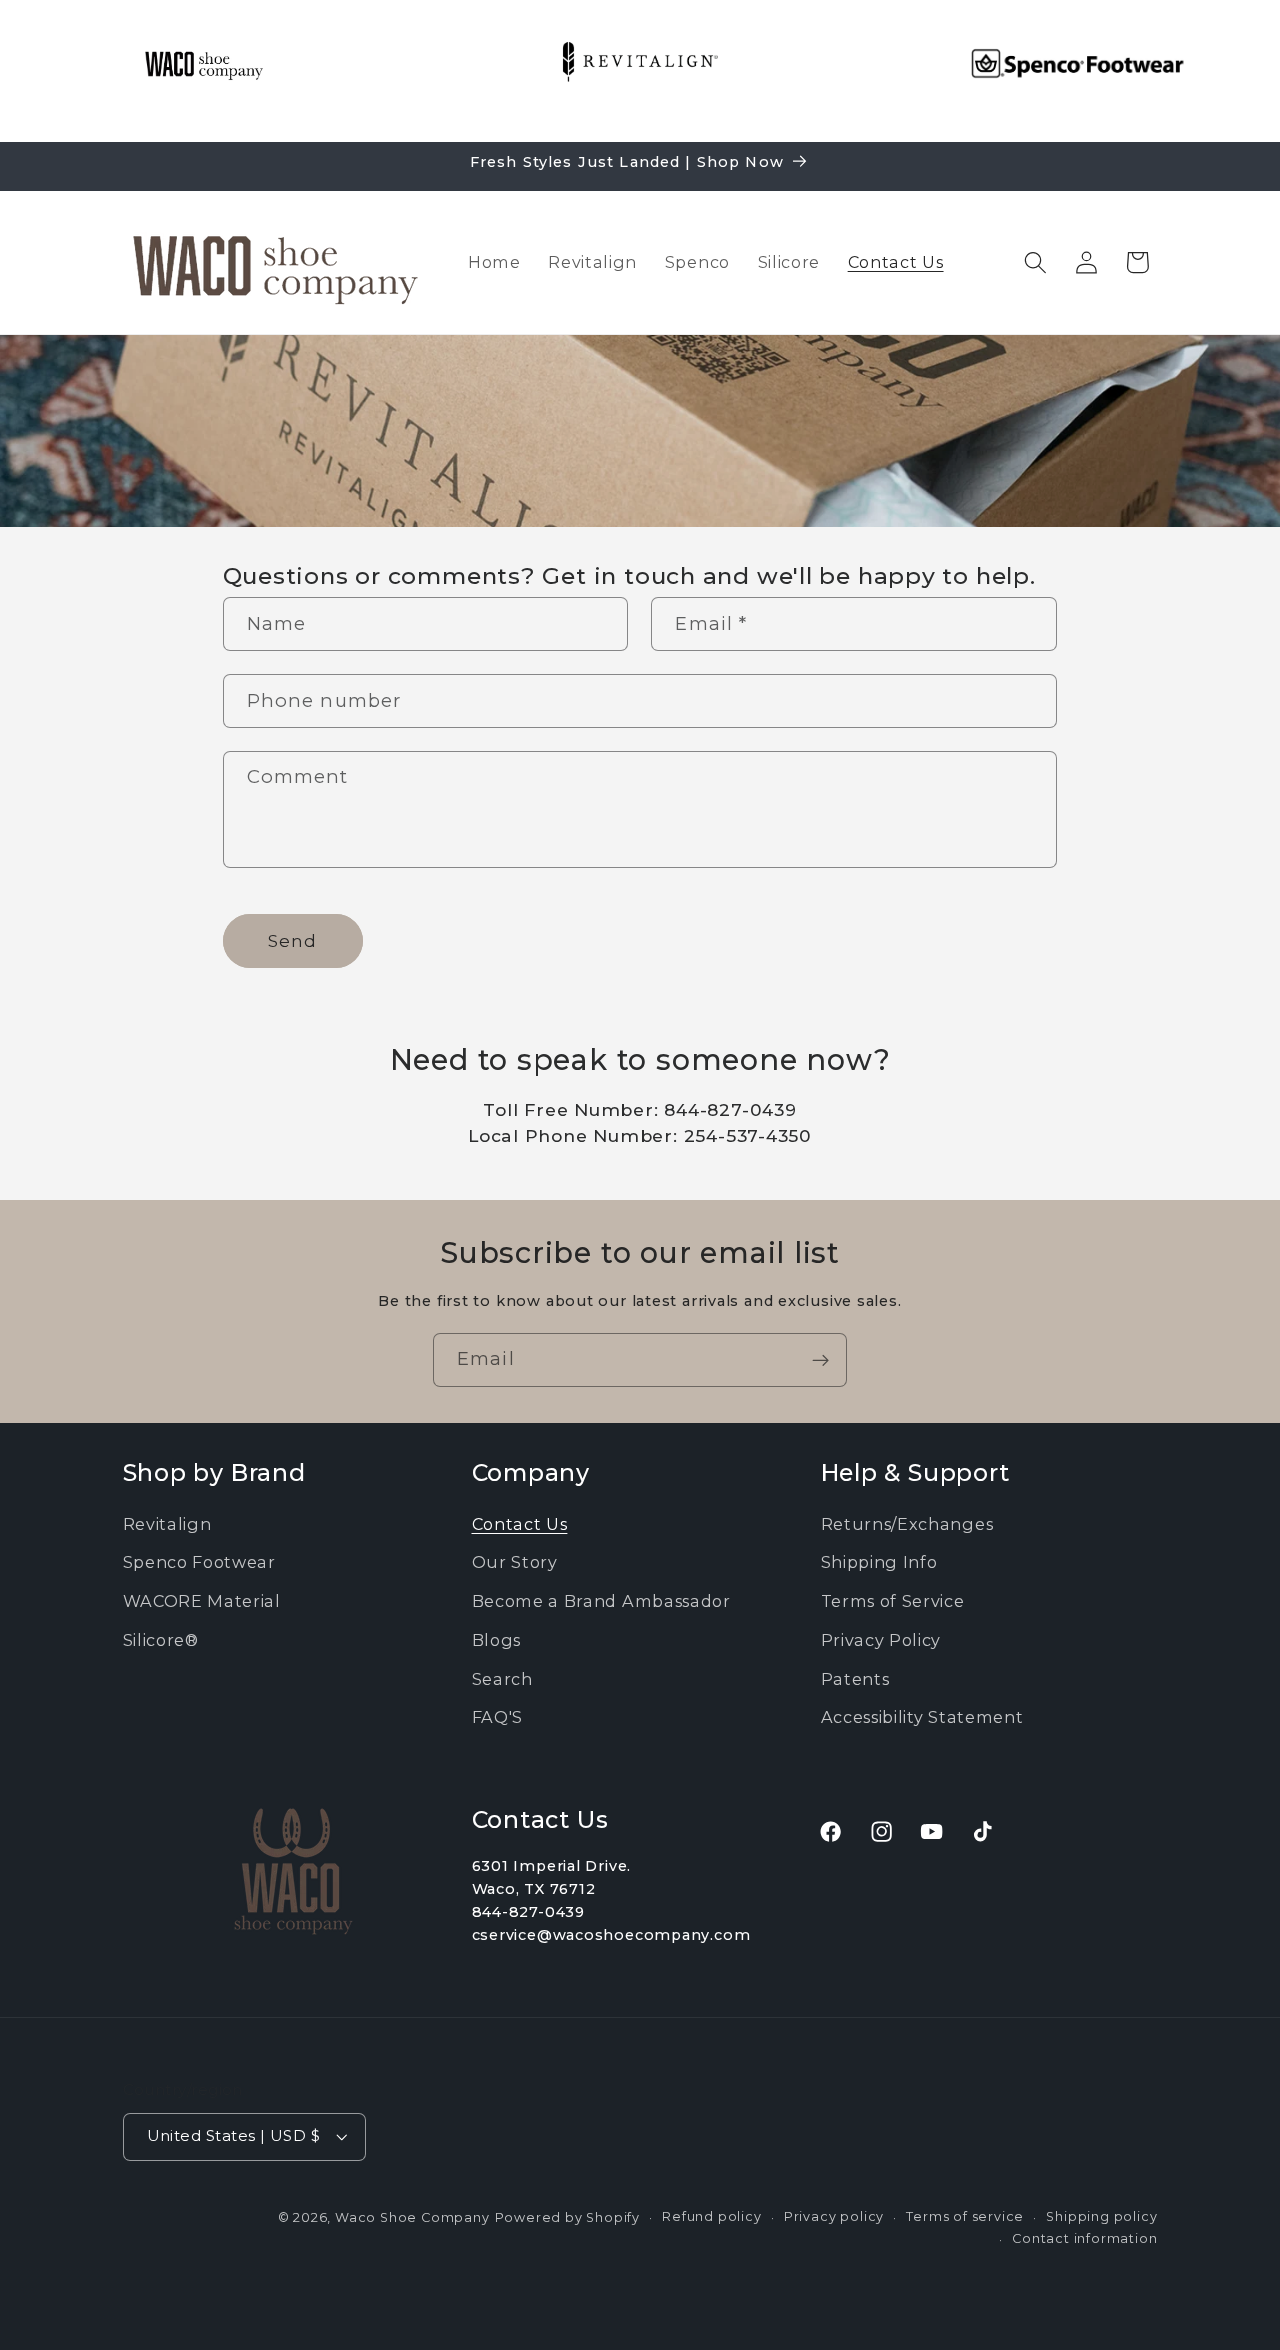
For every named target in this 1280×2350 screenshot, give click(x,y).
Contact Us (520, 1523)
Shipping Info (879, 1562)
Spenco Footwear (199, 1562)
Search (502, 1678)
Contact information (1084, 2238)
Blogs (496, 1639)
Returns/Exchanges (907, 1523)
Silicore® (161, 1639)
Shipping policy (1101, 2215)
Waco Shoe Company (412, 2216)
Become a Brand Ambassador (601, 1601)
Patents (855, 1678)
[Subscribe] (820, 1360)
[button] (1035, 262)
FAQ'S (497, 1717)
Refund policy (711, 2215)
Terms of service (965, 2215)
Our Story (515, 1562)
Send (293, 939)
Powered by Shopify (568, 2216)
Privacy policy (834, 2215)
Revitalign (167, 1523)
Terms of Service (893, 1601)
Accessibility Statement (922, 1717)
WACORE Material (202, 1601)
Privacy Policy (881, 1639)
